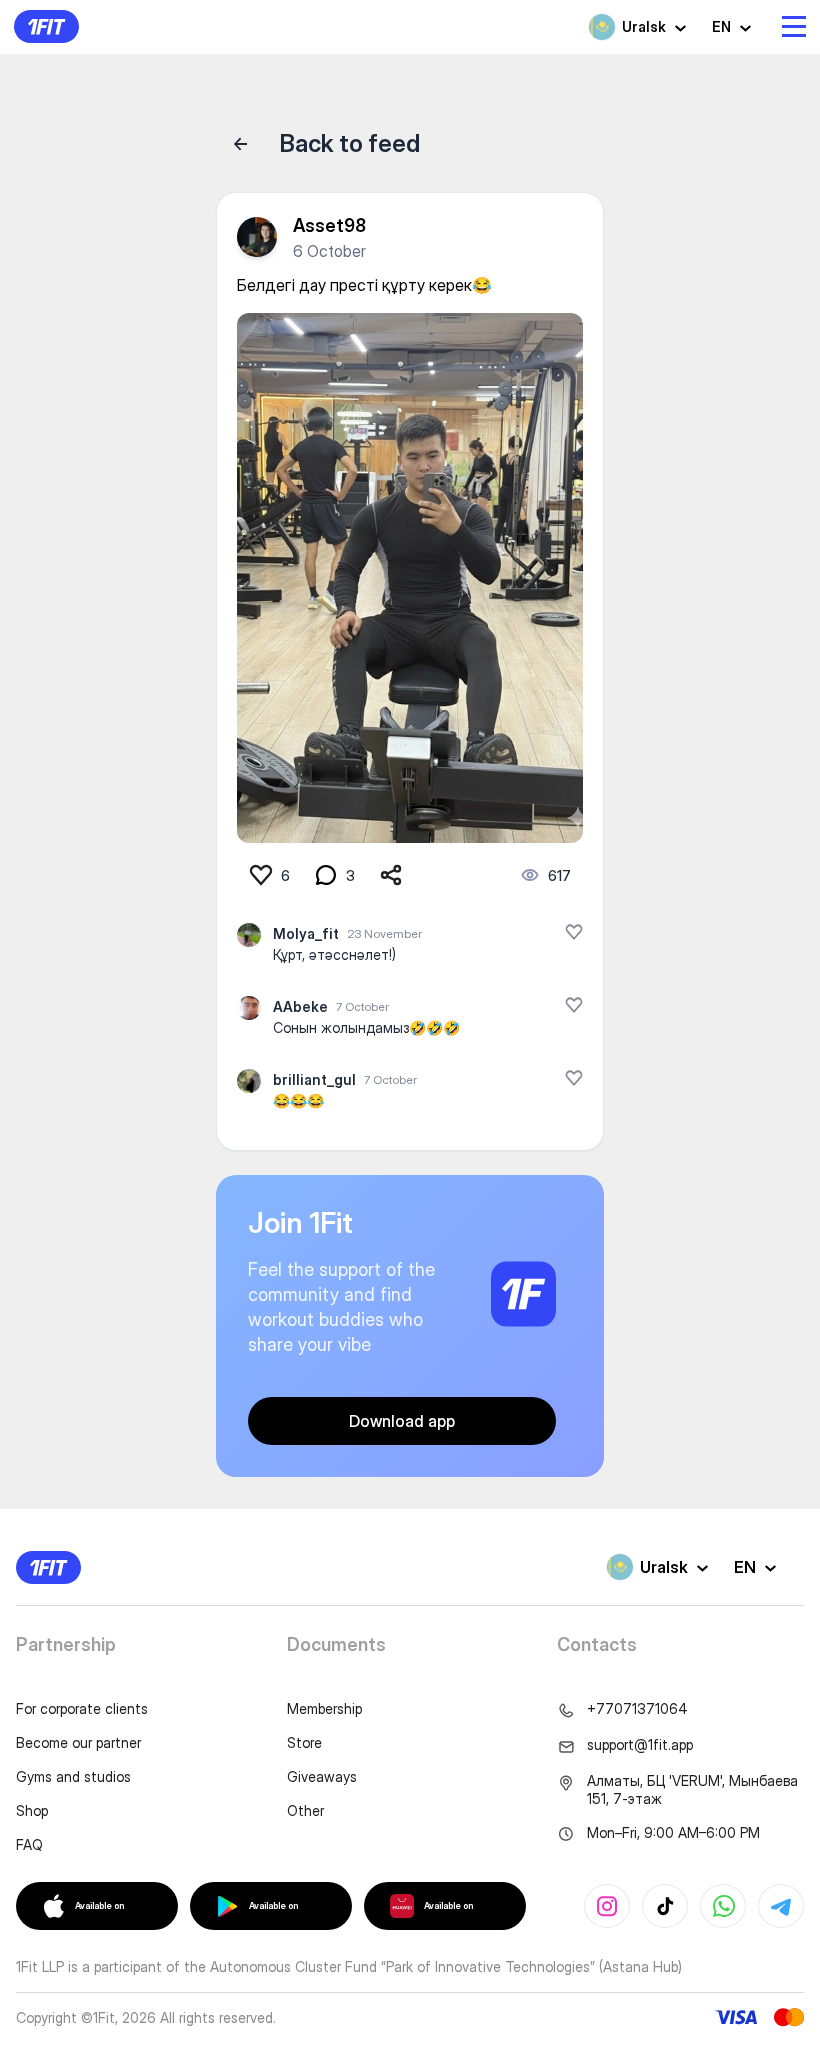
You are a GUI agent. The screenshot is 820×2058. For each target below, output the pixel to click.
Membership (324, 1708)
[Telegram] (781, 1906)
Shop (32, 1810)
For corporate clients (82, 1708)
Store (304, 1742)
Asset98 (329, 225)
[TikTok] (665, 1906)
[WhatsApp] (723, 1906)
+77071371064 (637, 1708)
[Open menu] (794, 26)
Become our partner (78, 1742)
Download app (402, 1421)
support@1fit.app (640, 1744)
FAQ (29, 1844)
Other (305, 1810)
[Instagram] (607, 1906)
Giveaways (322, 1776)
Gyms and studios (73, 1776)
